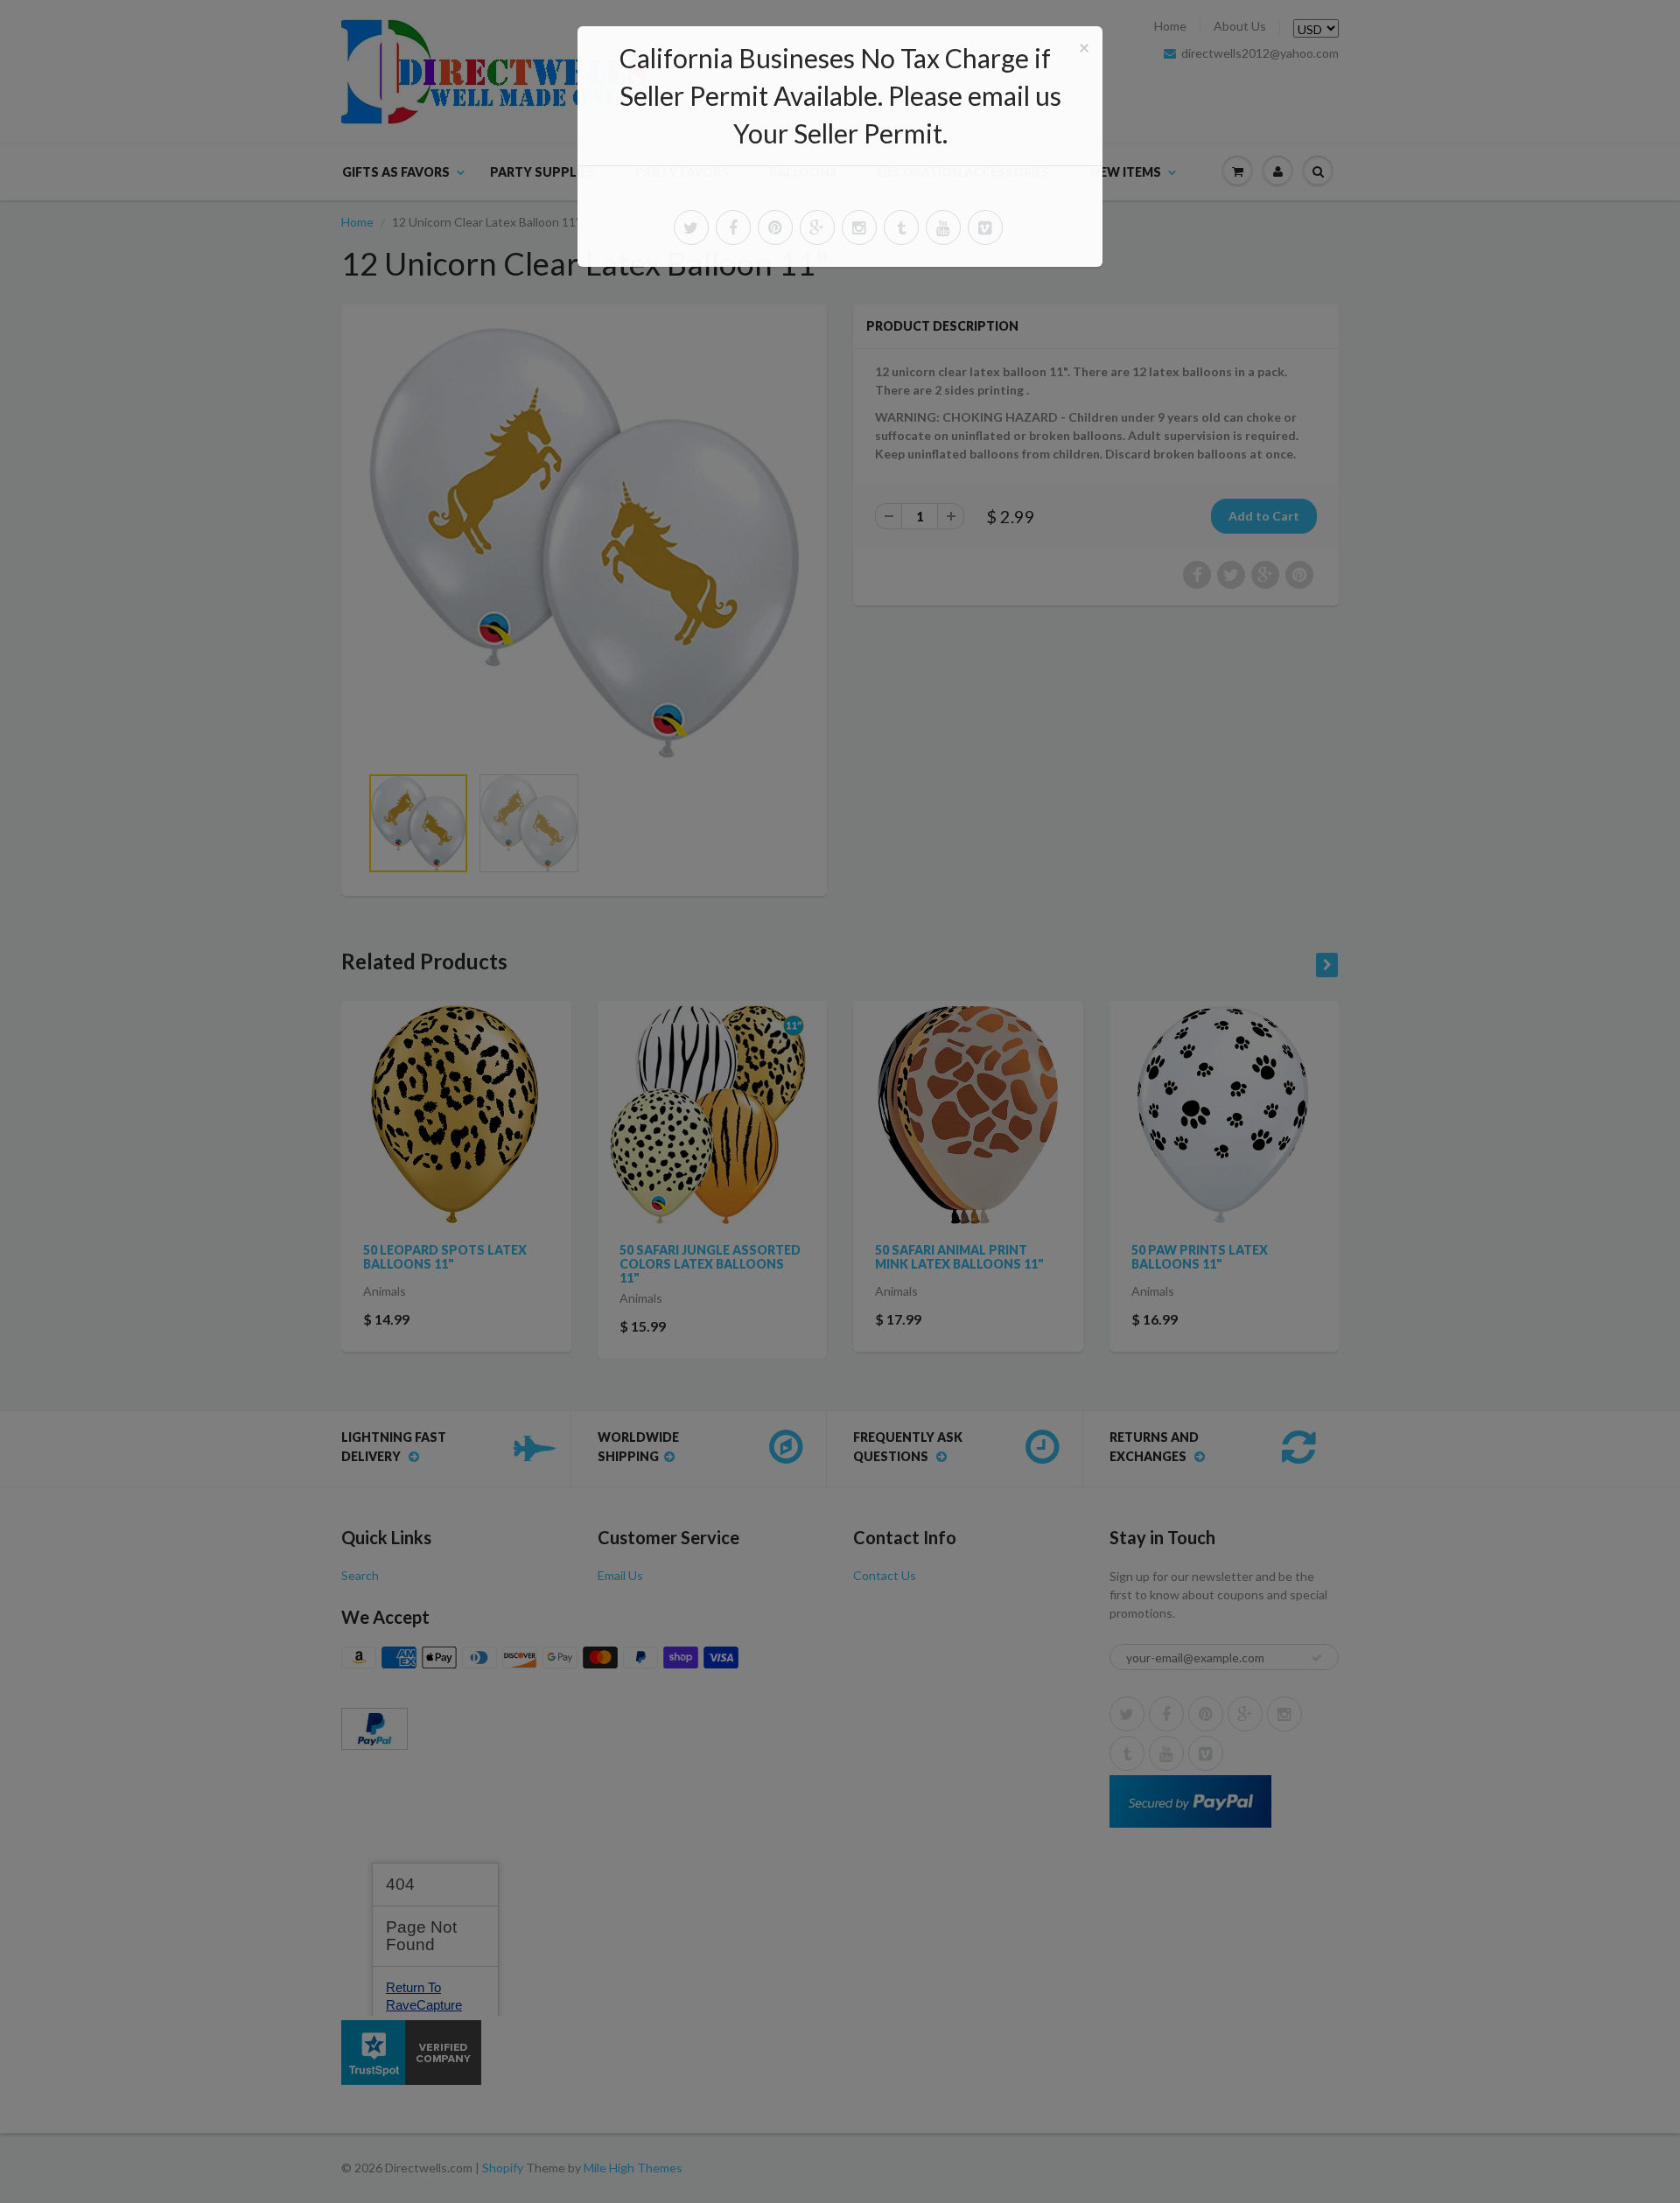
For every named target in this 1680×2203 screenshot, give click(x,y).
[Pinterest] (775, 227)
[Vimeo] (985, 227)
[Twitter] (691, 227)
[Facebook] (733, 227)
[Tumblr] (901, 227)
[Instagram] (859, 227)
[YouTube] (943, 227)
